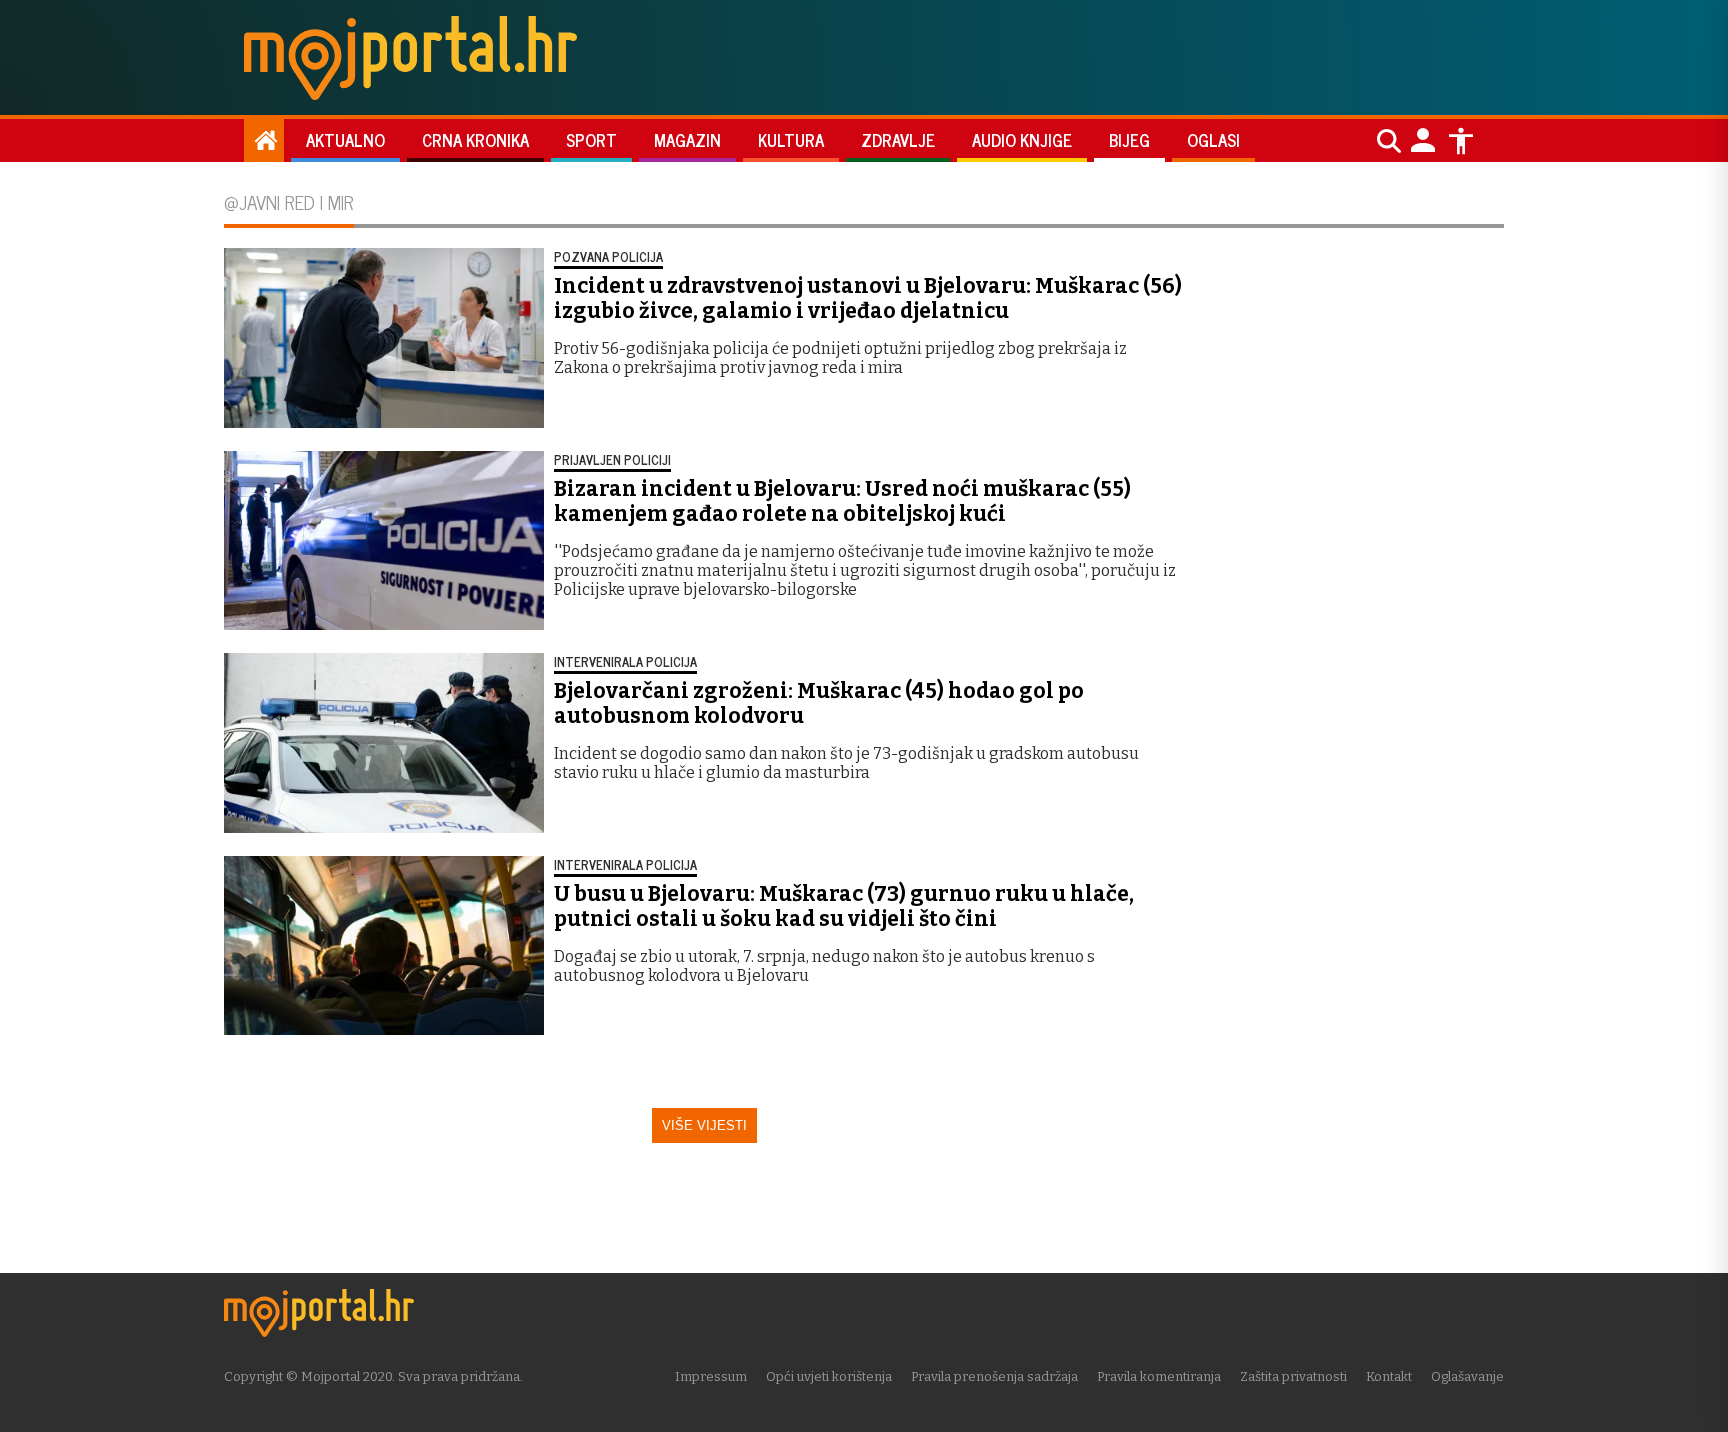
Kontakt (1389, 1376)
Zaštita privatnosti (1293, 1376)
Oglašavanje (1467, 1376)
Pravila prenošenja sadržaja (994, 1376)
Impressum (711, 1376)
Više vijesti (704, 1125)
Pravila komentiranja (1159, 1376)
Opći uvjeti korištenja (829, 1376)
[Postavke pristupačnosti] (1461, 141)
